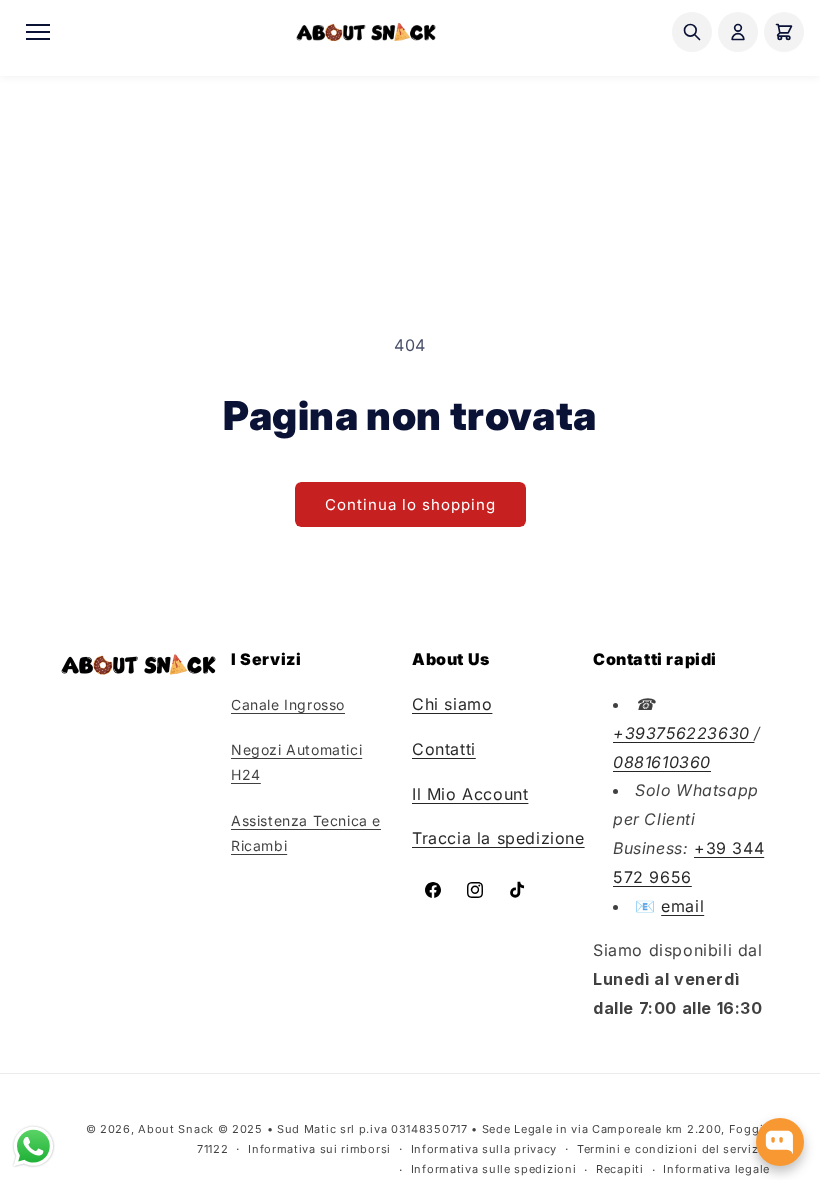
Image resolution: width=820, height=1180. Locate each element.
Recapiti (620, 1169)
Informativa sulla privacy (484, 1149)
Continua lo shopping (410, 504)
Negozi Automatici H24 (296, 762)
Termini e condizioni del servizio (673, 1149)
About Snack (176, 1129)
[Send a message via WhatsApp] (33, 1146)
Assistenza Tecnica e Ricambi (306, 833)
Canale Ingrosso (288, 704)
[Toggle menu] (38, 32)
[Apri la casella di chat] (780, 1142)
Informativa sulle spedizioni (494, 1169)
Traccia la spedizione (498, 838)
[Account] (738, 32)
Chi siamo (452, 704)
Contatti (444, 749)
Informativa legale (716, 1169)
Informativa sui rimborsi (319, 1149)
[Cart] (784, 32)
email (682, 906)
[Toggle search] (692, 32)
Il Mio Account (470, 794)
